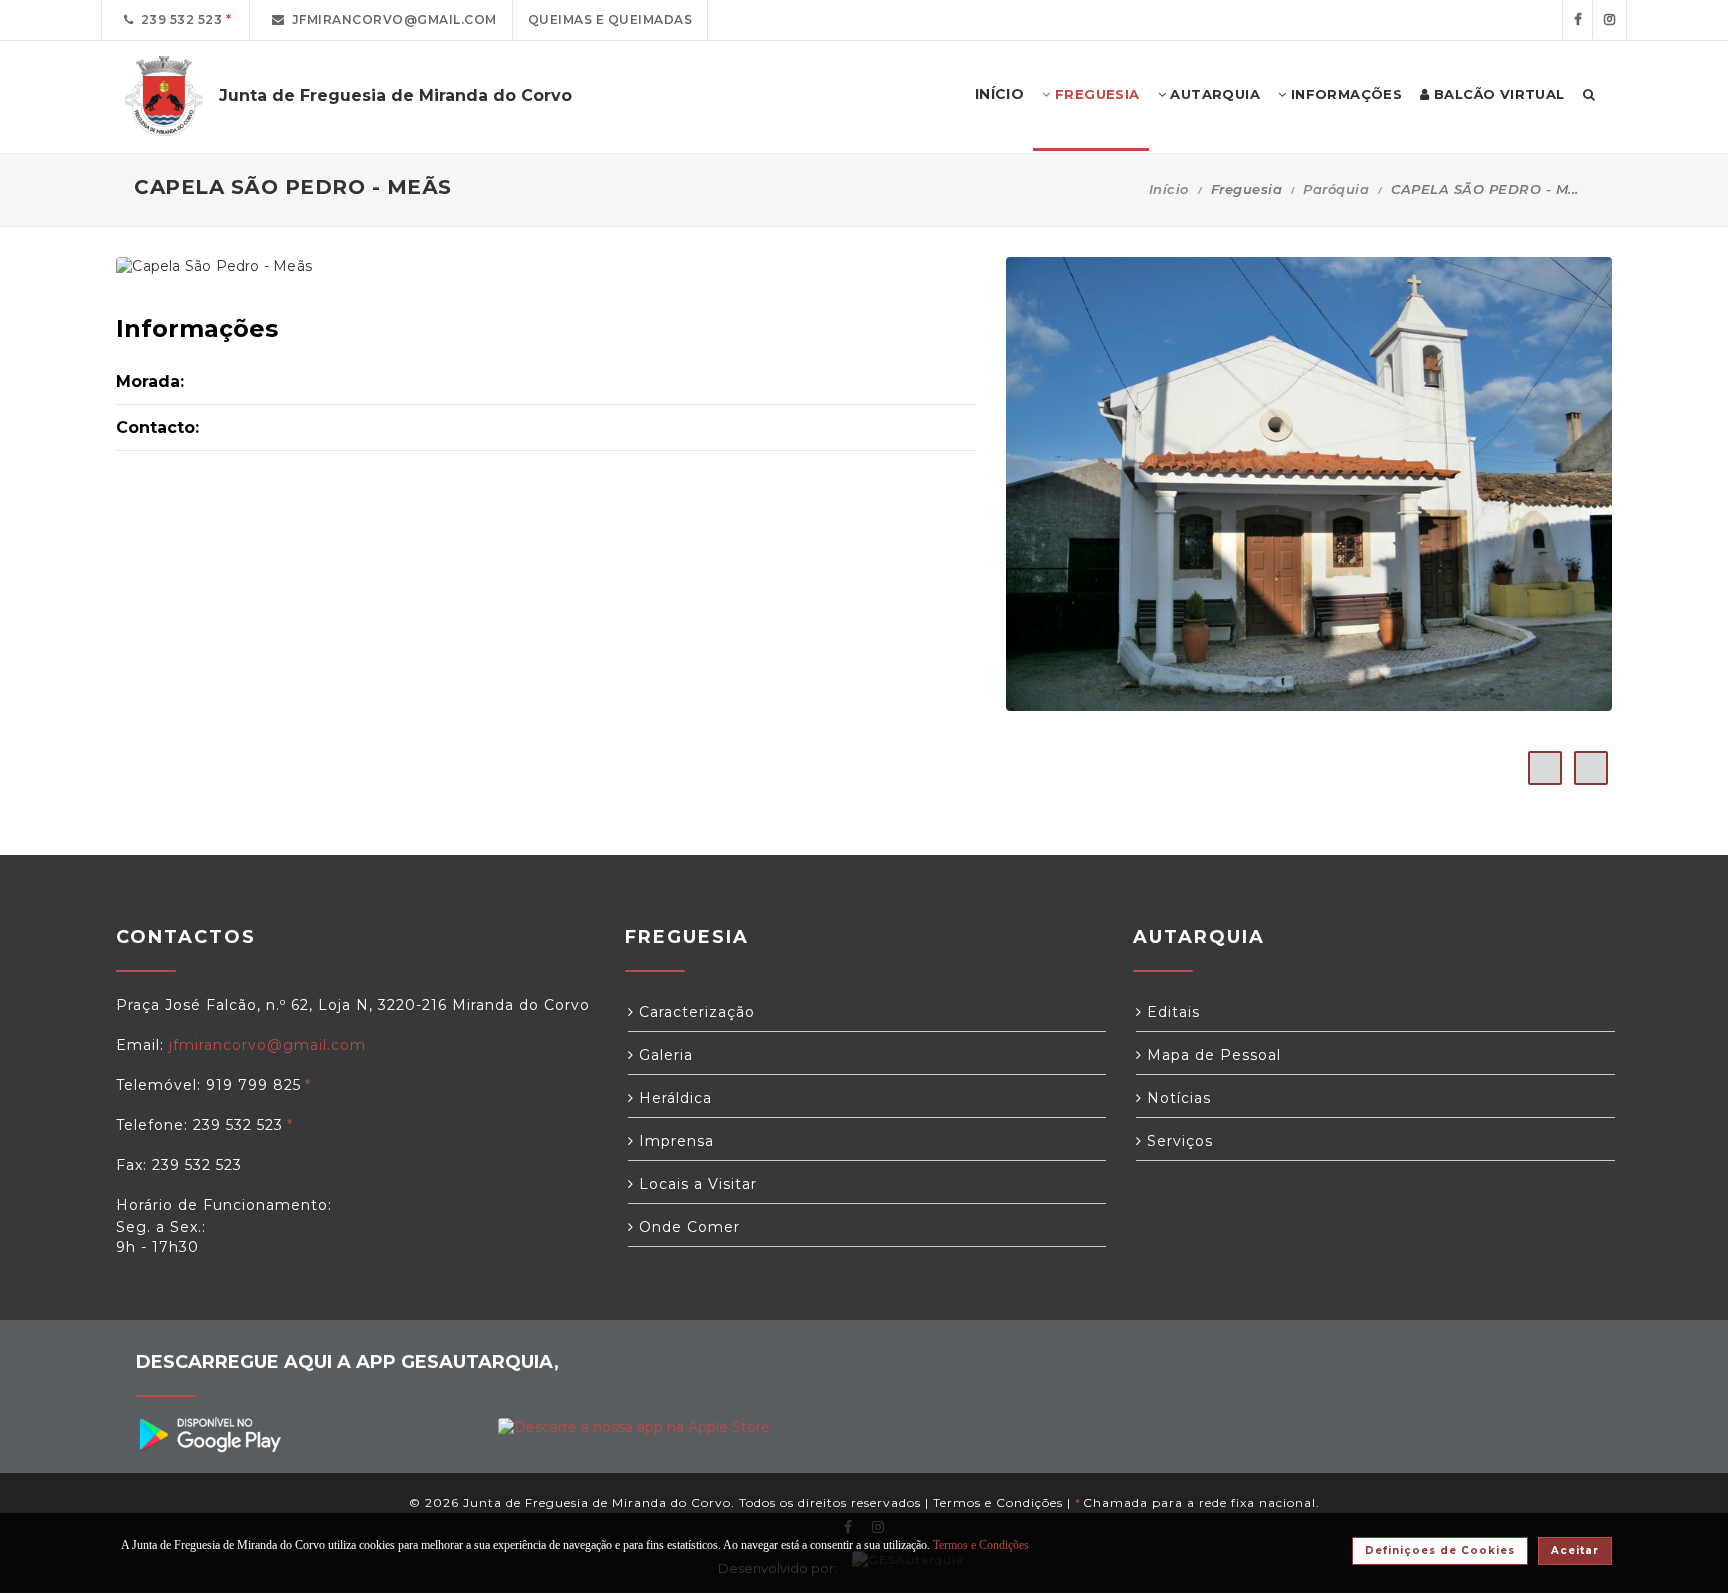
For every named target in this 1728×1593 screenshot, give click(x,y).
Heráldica (673, 1098)
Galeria (663, 1055)
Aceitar (1575, 1550)
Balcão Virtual (1497, 94)
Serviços (1177, 1141)
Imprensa (674, 1141)
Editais (1171, 1012)
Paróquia (1336, 189)
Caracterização (694, 1012)
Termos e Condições (998, 1502)
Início (1169, 189)
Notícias (1176, 1098)
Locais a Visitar (695, 1184)
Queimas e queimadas (610, 19)
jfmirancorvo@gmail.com (391, 19)
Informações (1344, 94)
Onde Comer (687, 1227)
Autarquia (1213, 94)
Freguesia (1095, 94)
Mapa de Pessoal (1211, 1055)
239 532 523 (178, 19)
